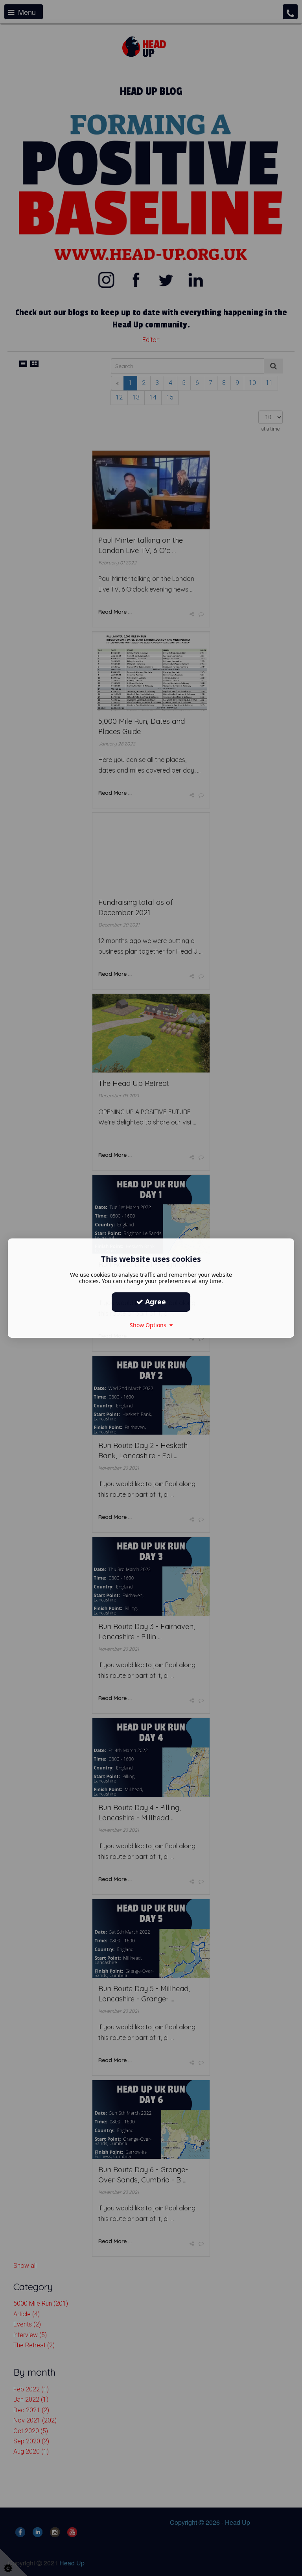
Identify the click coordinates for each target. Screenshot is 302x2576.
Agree (155, 1302)
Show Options (150, 1325)
